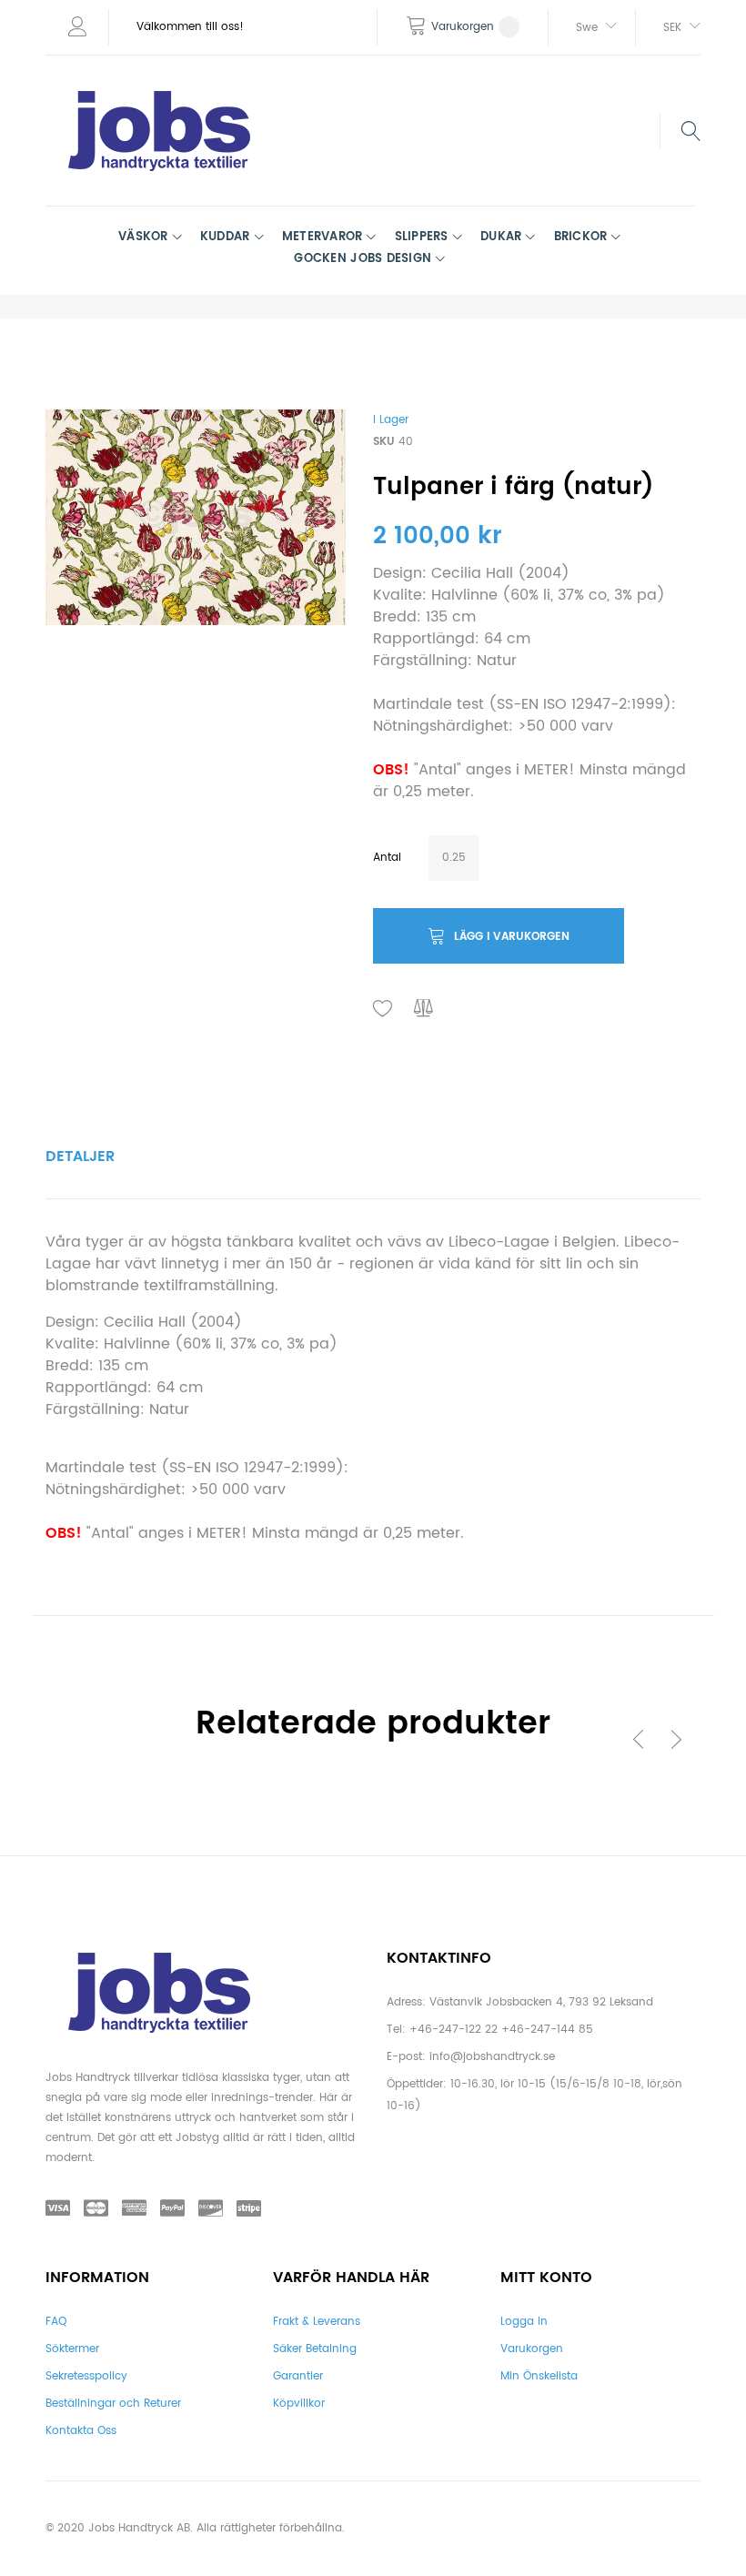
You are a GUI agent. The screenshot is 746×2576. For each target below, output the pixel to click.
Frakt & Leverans (317, 2322)
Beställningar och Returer (113, 2404)
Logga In (524, 2322)
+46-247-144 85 (547, 2030)
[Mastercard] (96, 2209)
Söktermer (72, 2349)
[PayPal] (172, 2209)
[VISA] (58, 2209)
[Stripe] (249, 2209)
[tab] (80, 1157)
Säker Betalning (315, 2349)
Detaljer (80, 1157)
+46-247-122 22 (454, 2030)
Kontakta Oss (81, 2431)
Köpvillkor (299, 2404)
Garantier (298, 2376)
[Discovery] (211, 2209)
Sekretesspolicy (86, 2376)
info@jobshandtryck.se (492, 2057)
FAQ (56, 2322)
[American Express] (134, 2209)
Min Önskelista (539, 2376)
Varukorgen (532, 2349)
